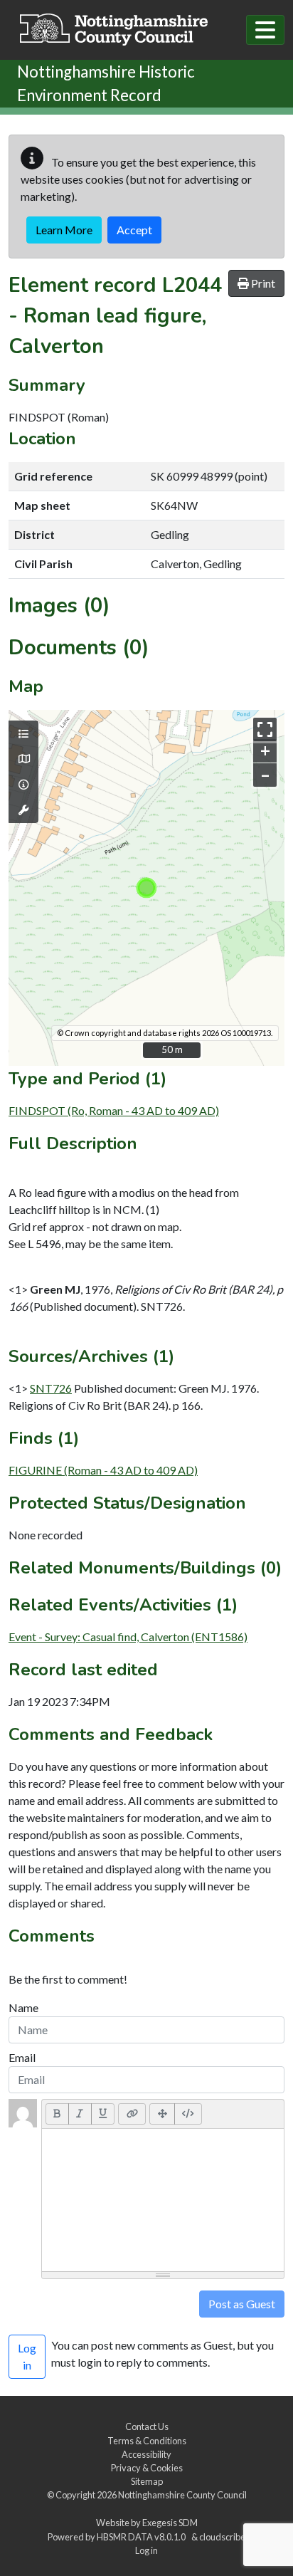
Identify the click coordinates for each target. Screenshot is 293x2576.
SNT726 (51, 1388)
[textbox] (163, 2200)
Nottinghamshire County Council (182, 2495)
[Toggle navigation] (265, 30)
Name (23, 2007)
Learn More (64, 230)
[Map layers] (23, 734)
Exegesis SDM (170, 2523)
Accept (134, 230)
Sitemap (147, 2481)
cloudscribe (222, 2537)
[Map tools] (23, 810)
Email (22, 2057)
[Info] (23, 785)
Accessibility (146, 2454)
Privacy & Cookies (147, 2468)
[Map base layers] (23, 759)
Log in (146, 2550)
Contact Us (147, 2426)
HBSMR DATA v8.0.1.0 (143, 2537)
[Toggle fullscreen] (265, 729)
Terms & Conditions (147, 2441)
